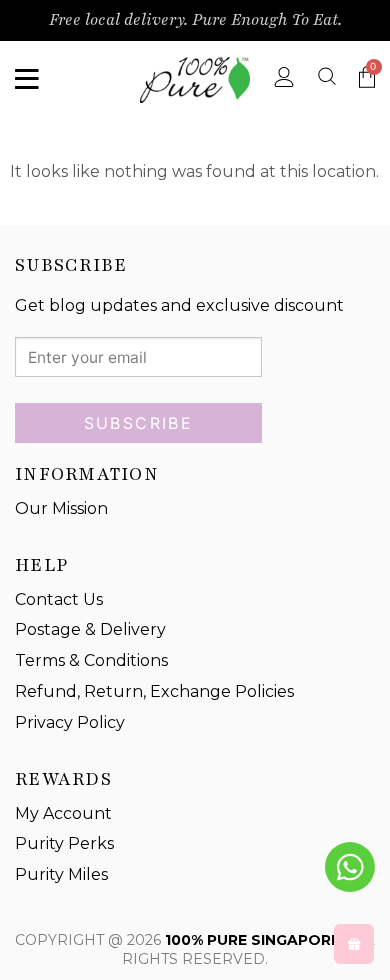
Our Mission (61, 508)
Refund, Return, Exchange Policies (154, 691)
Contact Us (59, 599)
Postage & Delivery (90, 629)
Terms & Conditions (91, 660)
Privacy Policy (70, 722)
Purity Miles (61, 874)
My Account (63, 813)
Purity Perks (64, 843)
